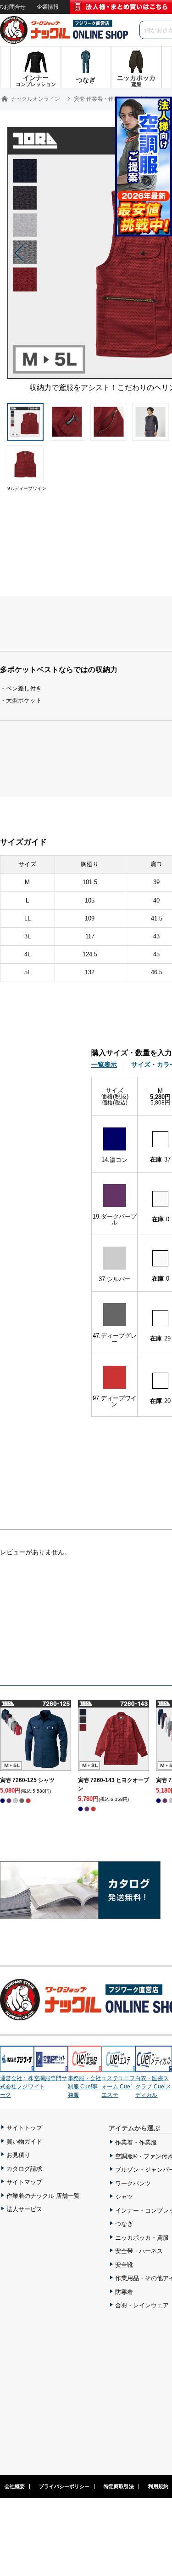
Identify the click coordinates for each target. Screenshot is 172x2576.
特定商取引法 (119, 2486)
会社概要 (15, 2486)
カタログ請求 (24, 2169)
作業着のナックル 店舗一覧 (43, 2196)
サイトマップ (24, 2182)
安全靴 (124, 2265)
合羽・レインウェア (142, 2305)
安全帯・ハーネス (139, 2251)
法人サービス (24, 2209)
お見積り (18, 2155)
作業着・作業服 (136, 2142)
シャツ (124, 2197)
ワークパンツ (133, 2183)
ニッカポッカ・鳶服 (142, 2238)
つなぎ (124, 2224)
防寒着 (124, 2292)
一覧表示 (104, 1064)
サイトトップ (24, 2128)
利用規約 (158, 2486)
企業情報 (48, 7)
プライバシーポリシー (64, 2486)
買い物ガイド (24, 2142)
